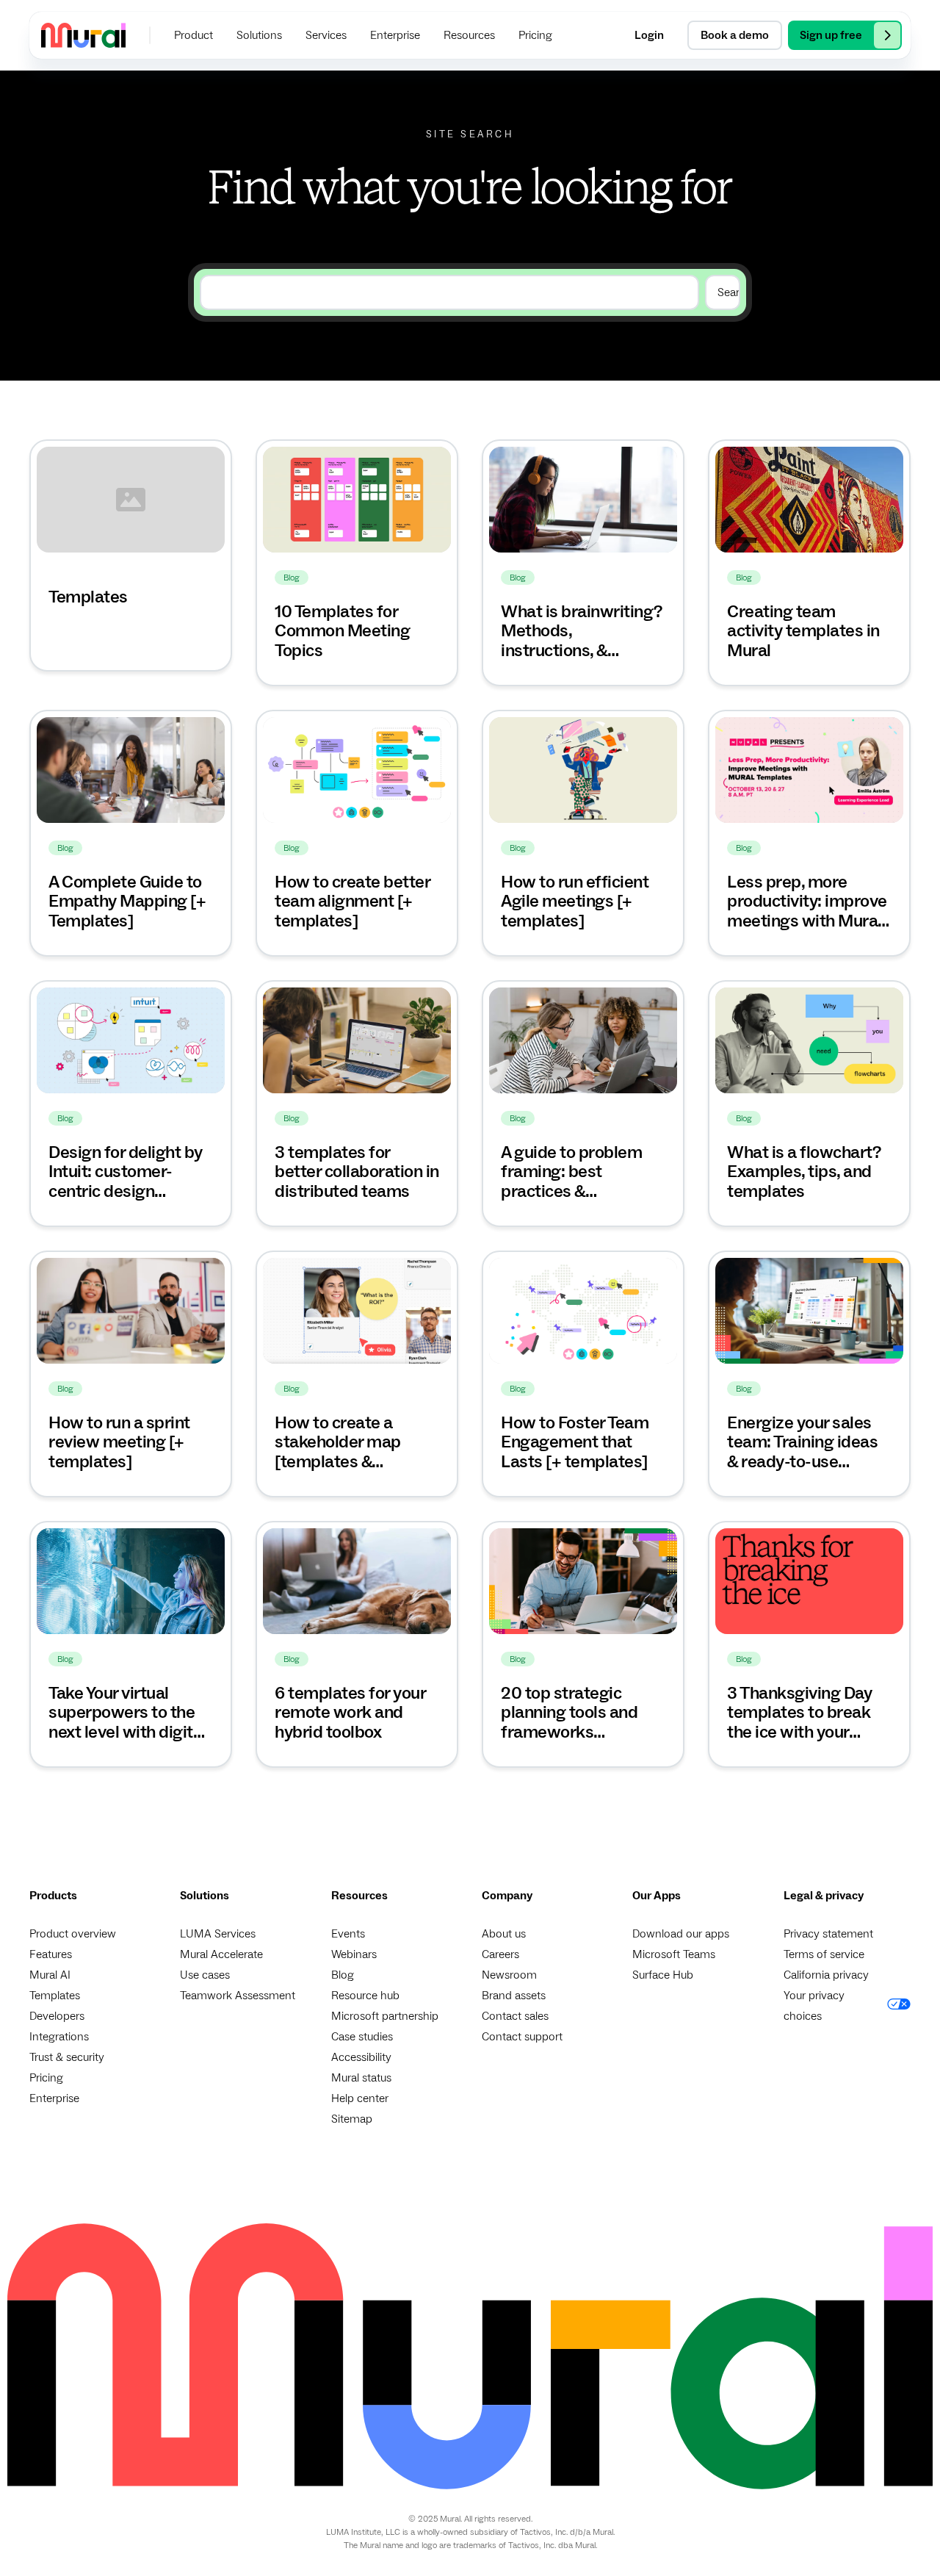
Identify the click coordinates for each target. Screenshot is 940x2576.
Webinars (354, 1954)
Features (51, 1954)
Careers (500, 1954)
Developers (57, 2016)
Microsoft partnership (385, 2016)
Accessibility (361, 2057)
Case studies (362, 2037)
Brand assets (514, 1996)
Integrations (59, 2037)
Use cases (205, 1975)
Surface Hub (663, 1975)
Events (348, 1934)
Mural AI (50, 1975)
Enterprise (54, 2098)
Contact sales (515, 2016)
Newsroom (509, 1975)
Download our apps (681, 1934)
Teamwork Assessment (238, 1996)
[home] (83, 35)
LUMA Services (218, 1934)
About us (504, 1934)
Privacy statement (828, 1934)
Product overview (73, 1934)
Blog (343, 1975)
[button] (194, 35)
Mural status (361, 2078)
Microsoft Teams (674, 1954)
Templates (55, 1996)
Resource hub (365, 1996)
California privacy (826, 1975)
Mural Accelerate (221, 1954)
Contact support (522, 2037)
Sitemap (352, 2119)
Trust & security (67, 2057)
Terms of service (824, 1954)
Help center (360, 2098)
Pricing (46, 2078)
